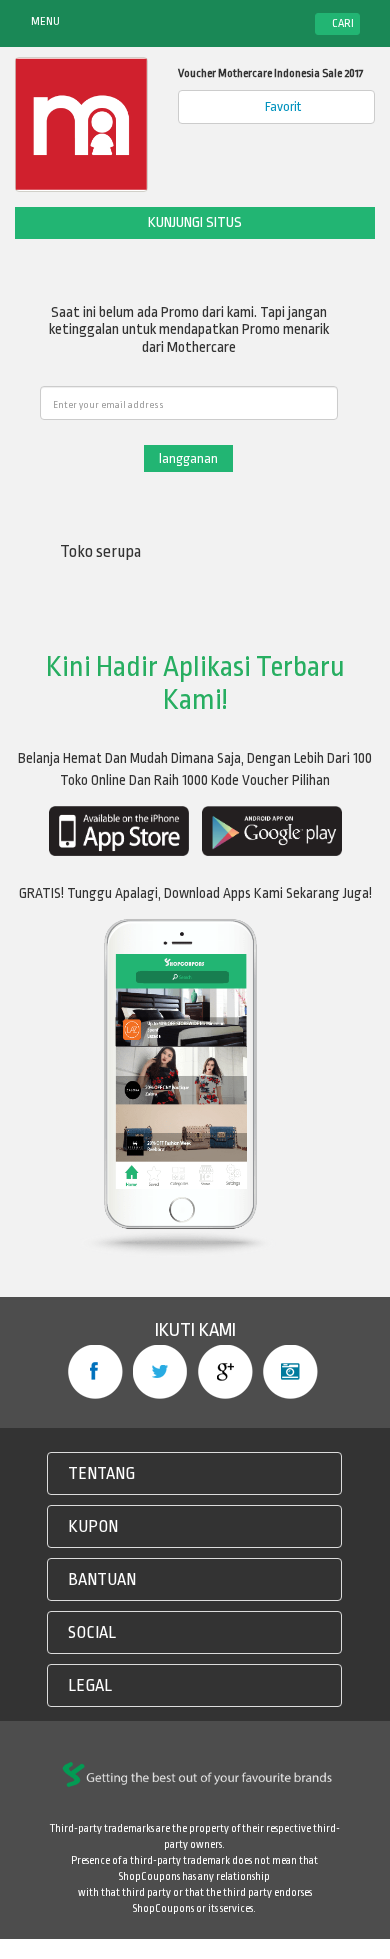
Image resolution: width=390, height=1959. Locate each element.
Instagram (290, 1372)
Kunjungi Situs (195, 222)
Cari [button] (342, 23)
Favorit (281, 106)
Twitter (160, 1372)
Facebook (95, 1372)
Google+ (225, 1372)
